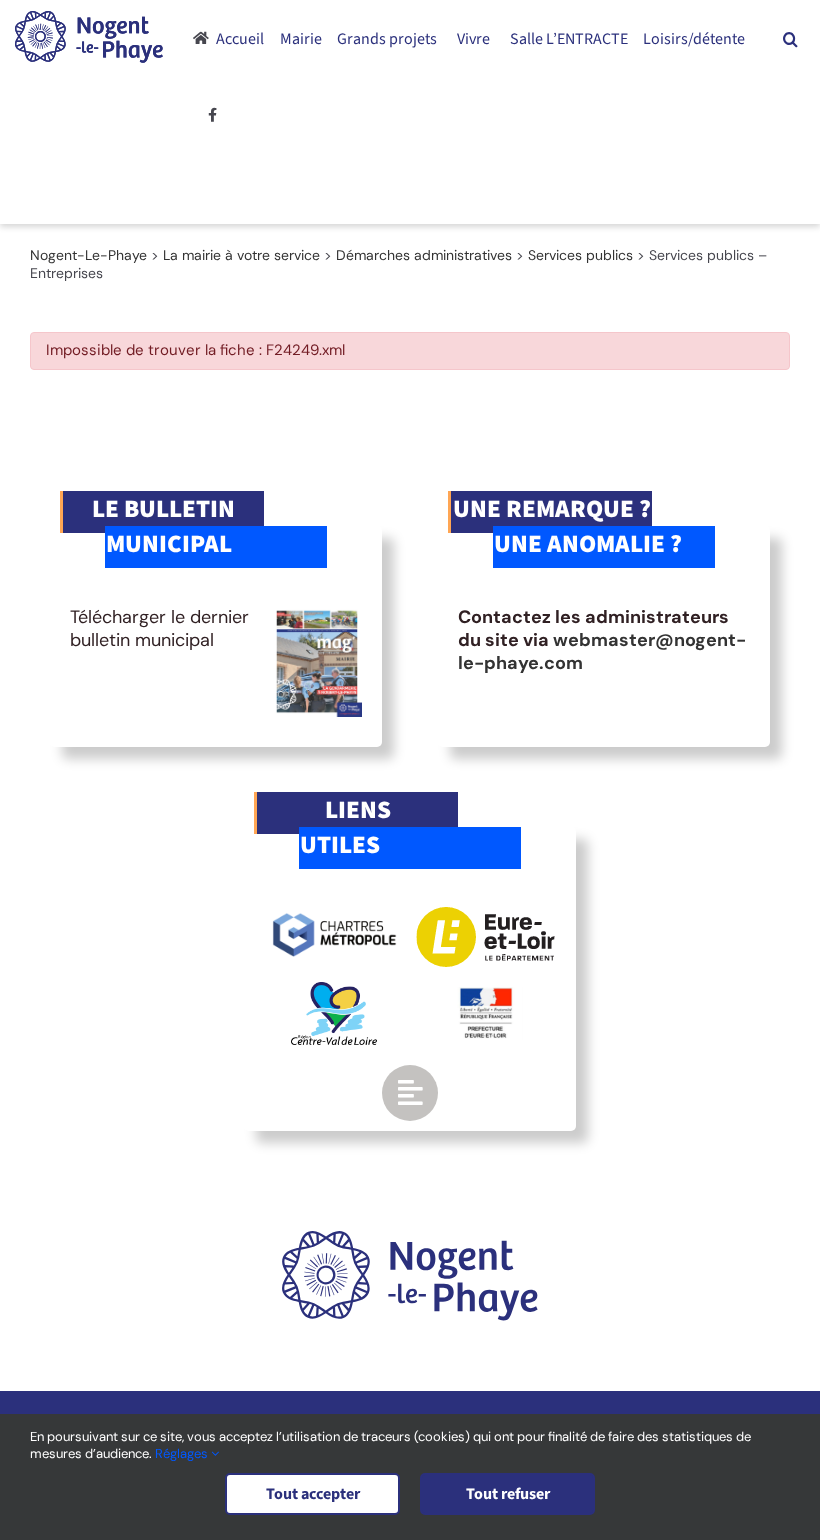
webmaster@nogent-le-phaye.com (602, 651)
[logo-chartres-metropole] (334, 916)
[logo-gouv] (486, 996)
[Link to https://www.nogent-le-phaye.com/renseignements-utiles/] (410, 1093)
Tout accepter (313, 1494)
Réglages (183, 1453)
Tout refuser (508, 1494)
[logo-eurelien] (485, 916)
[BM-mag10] (317, 615)
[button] (790, 38)
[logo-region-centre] (334, 991)
